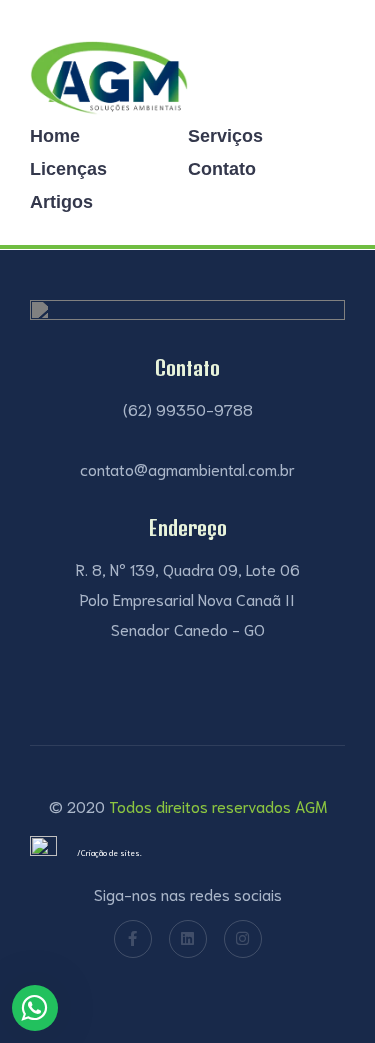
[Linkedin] (188, 939)
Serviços (225, 136)
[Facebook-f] (133, 939)
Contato (222, 169)
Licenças (68, 169)
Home (55, 136)
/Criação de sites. (109, 852)
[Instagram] (243, 939)
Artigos (61, 202)
